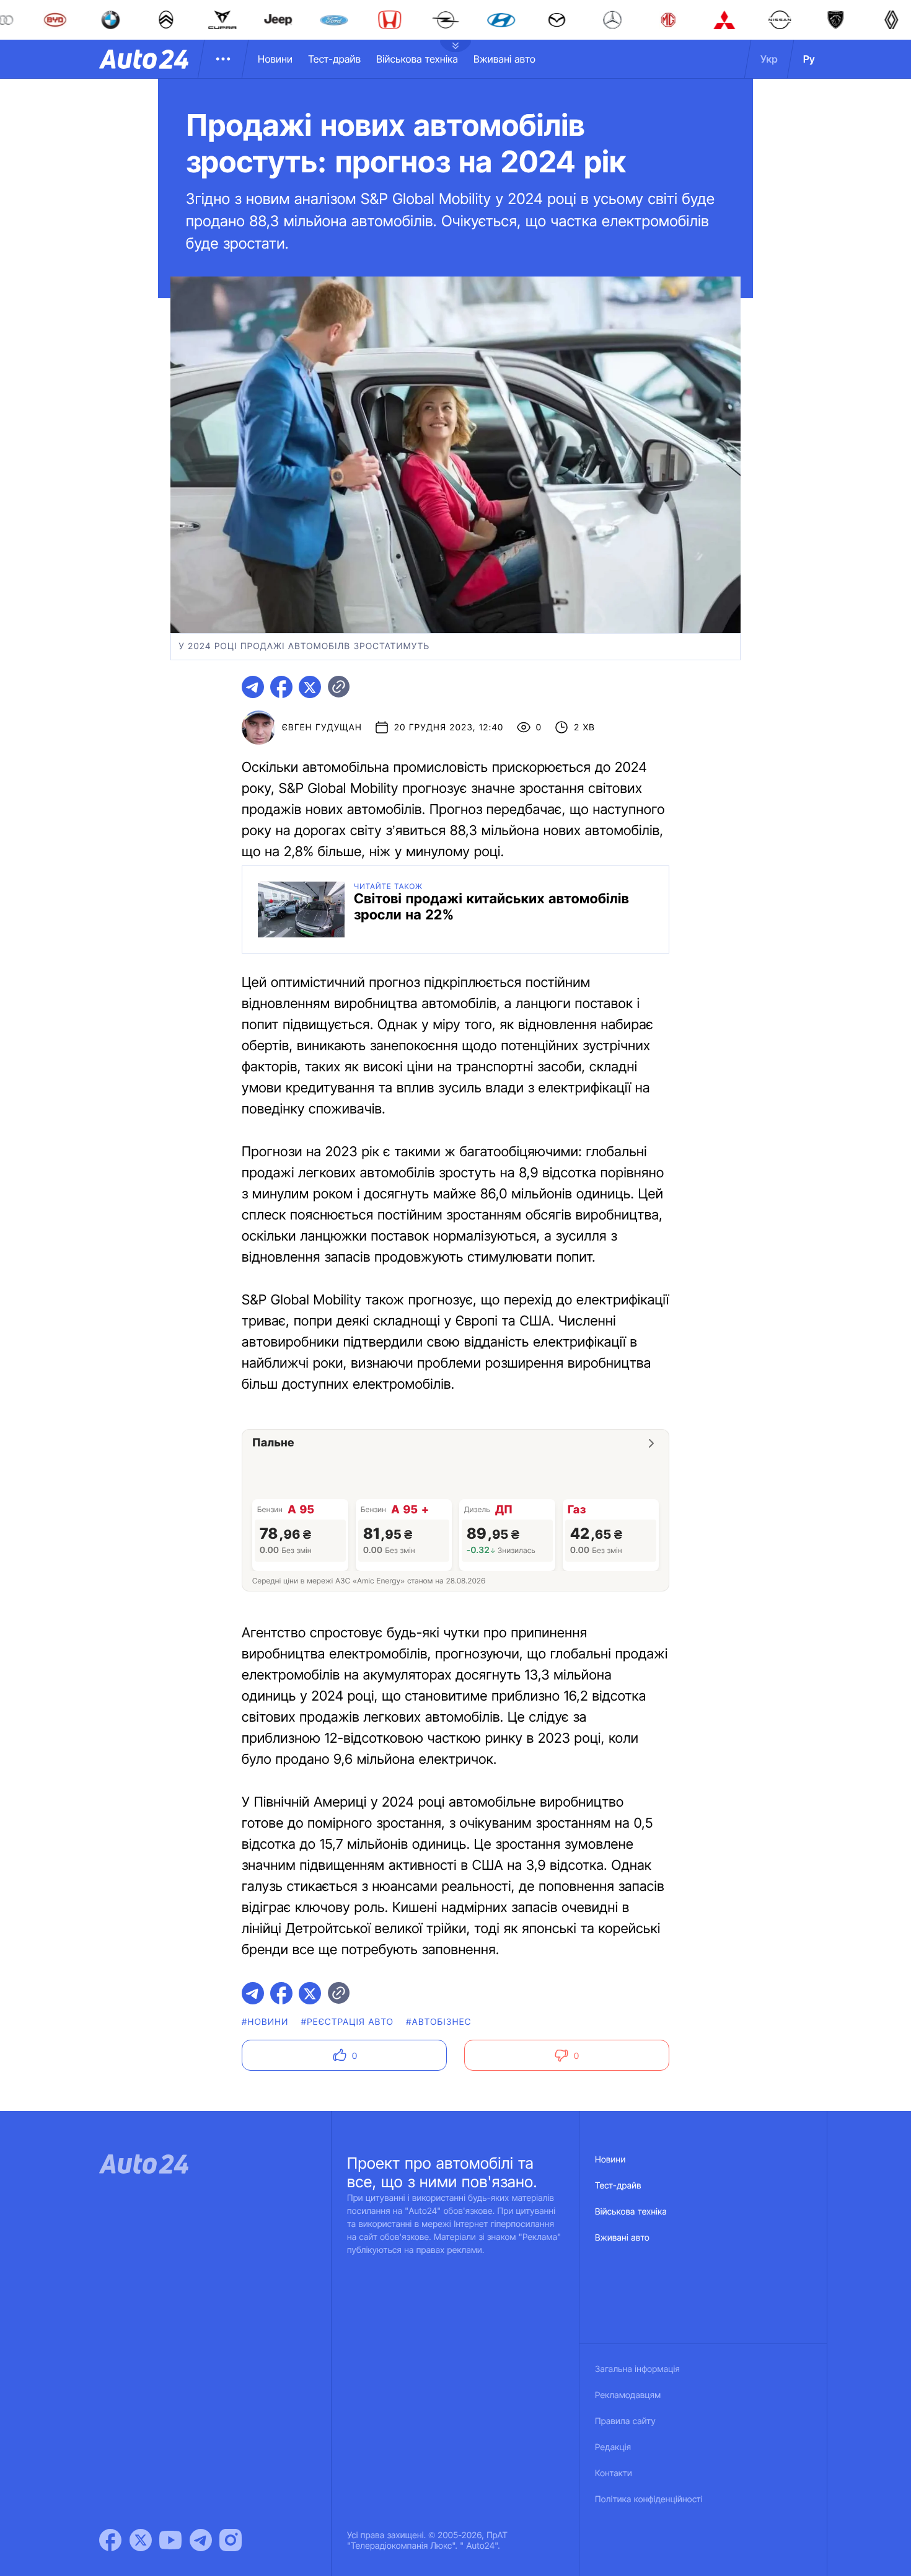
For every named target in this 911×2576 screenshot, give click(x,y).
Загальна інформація (637, 2369)
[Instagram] (231, 2540)
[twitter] (310, 687)
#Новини (265, 2022)
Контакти (614, 2473)
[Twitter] (141, 2540)
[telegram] (253, 687)
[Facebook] (110, 2540)
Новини (275, 59)
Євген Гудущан (322, 728)
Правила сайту (625, 2421)
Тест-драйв (334, 59)
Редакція (613, 2447)
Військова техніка (417, 59)
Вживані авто (504, 59)
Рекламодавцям (628, 2395)
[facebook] (281, 687)
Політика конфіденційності (649, 2499)
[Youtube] (170, 2540)
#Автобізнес (439, 2022)
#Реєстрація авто (348, 2022)
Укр (769, 59)
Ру (809, 59)
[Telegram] (201, 2540)
